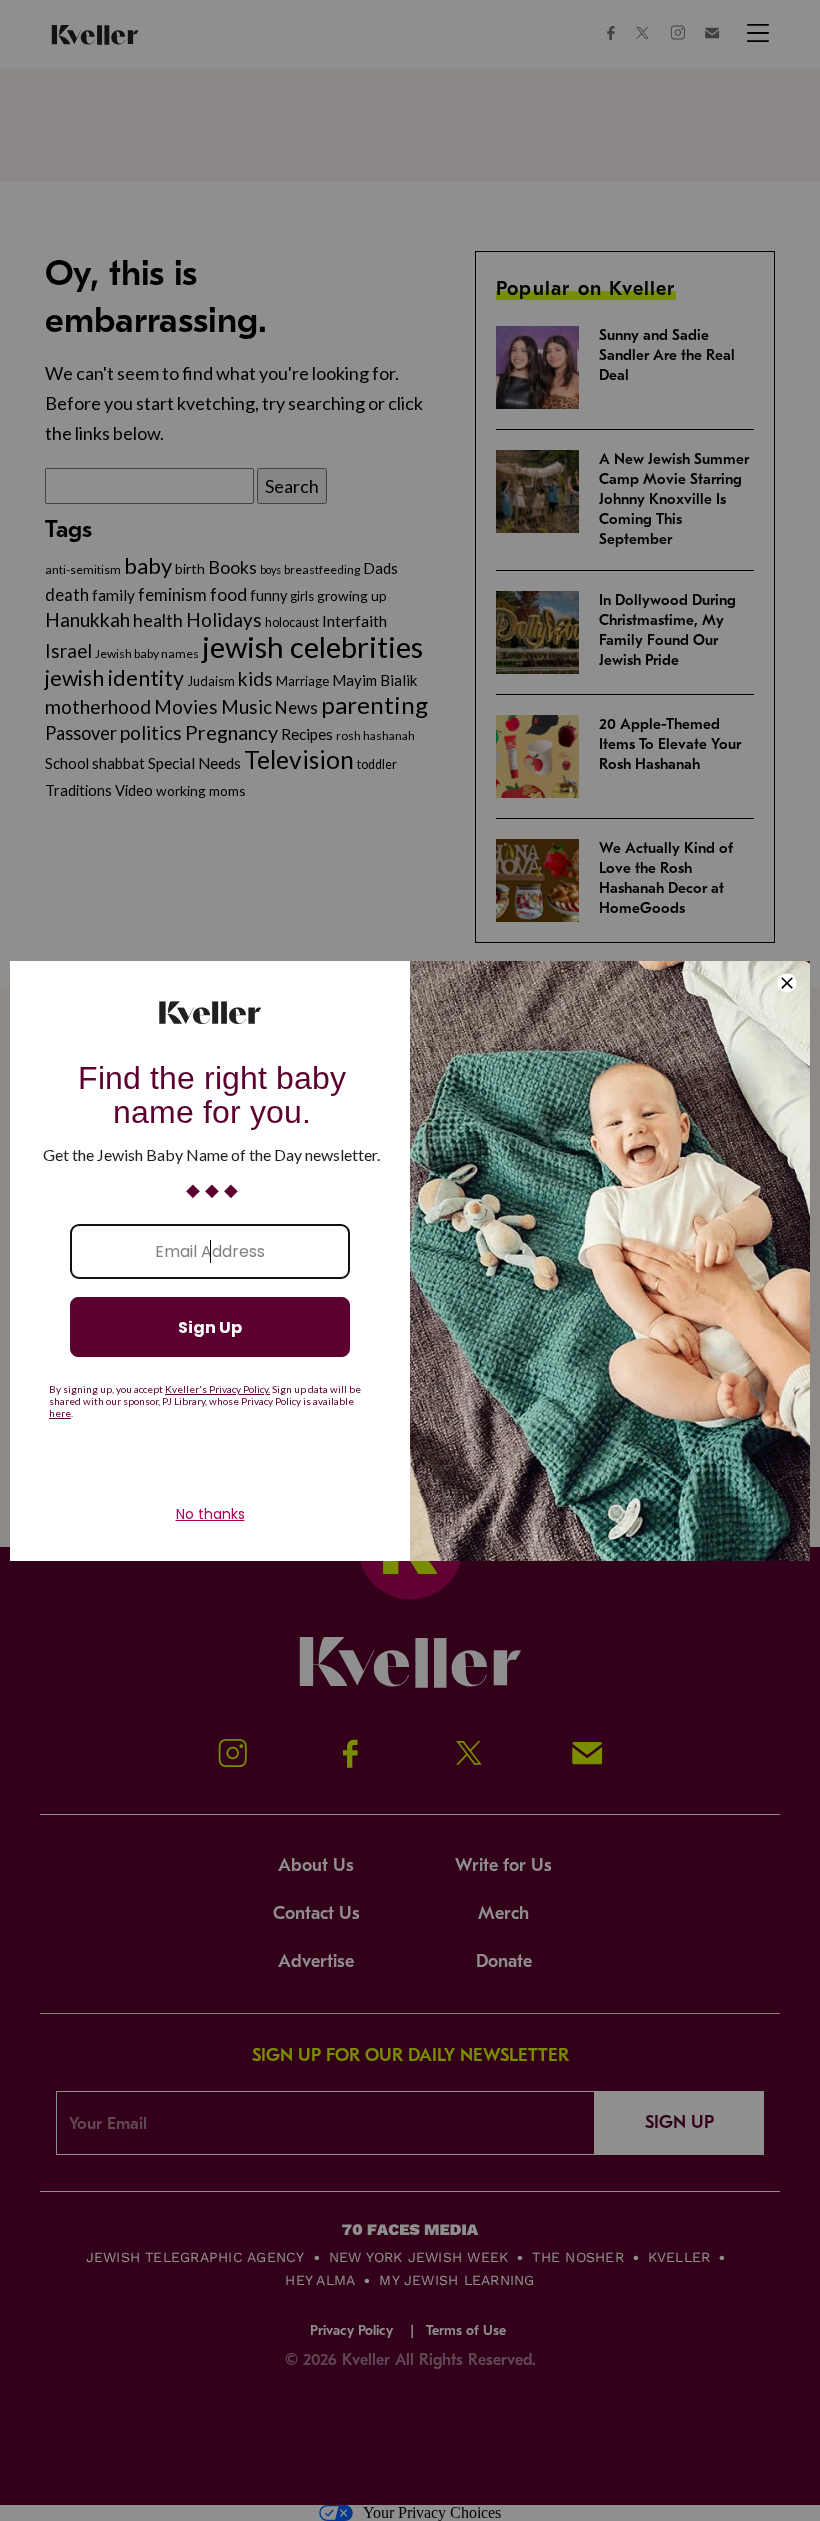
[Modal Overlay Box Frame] (410, 1261)
